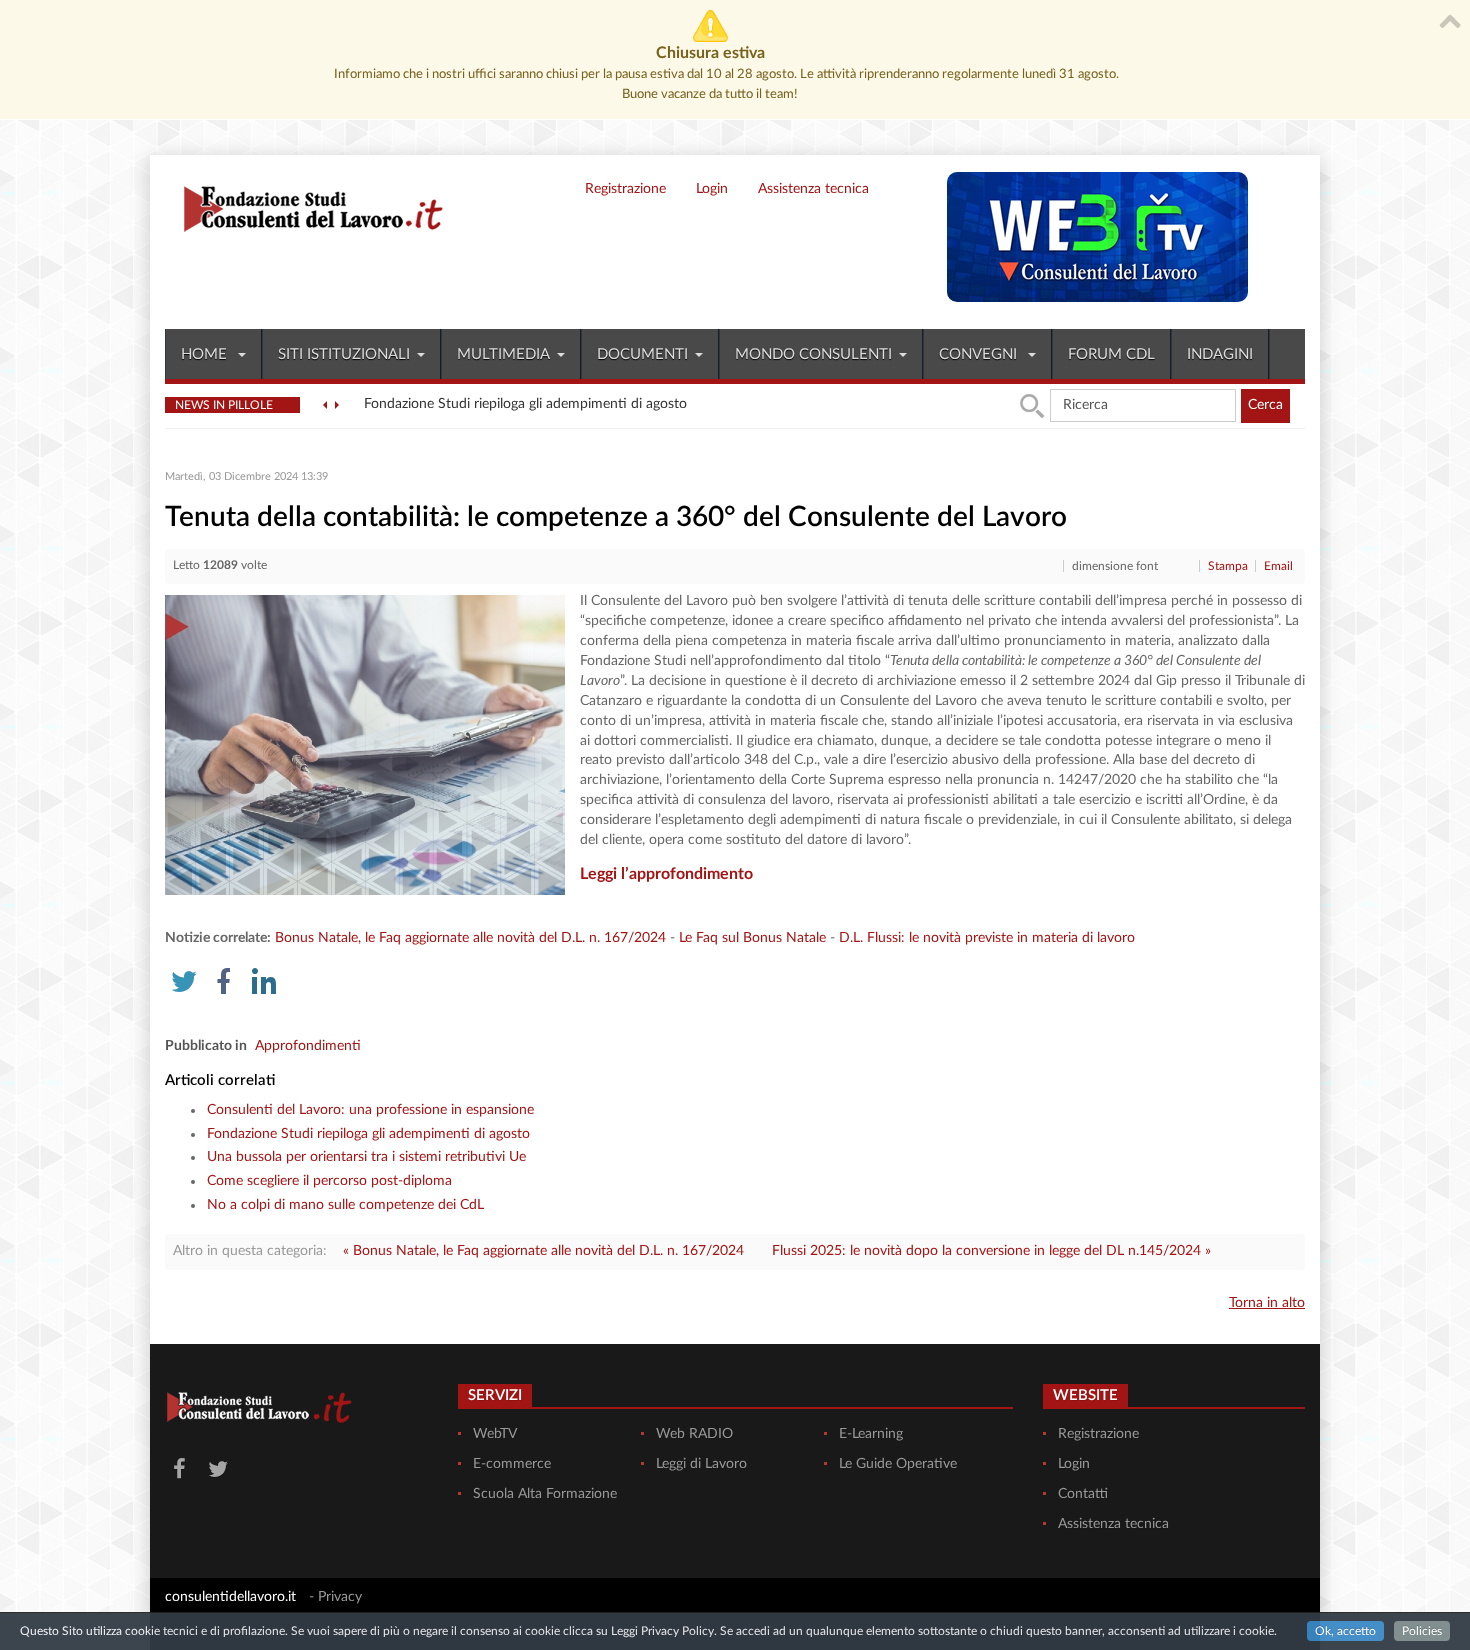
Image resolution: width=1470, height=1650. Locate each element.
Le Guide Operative (898, 1464)
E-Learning (871, 1434)
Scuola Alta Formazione (545, 1494)
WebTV (495, 1434)
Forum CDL (1111, 354)
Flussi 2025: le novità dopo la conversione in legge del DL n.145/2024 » (991, 1251)
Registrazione (625, 189)
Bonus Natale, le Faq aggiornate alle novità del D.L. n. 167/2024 (470, 938)
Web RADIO (694, 1434)
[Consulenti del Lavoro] (305, 206)
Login (712, 189)
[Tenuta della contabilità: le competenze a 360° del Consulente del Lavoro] (365, 745)
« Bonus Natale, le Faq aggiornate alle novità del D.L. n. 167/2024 (543, 1251)
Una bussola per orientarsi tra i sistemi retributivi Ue (366, 1157)
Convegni (980, 354)
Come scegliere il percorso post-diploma (329, 1181)
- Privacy (335, 1597)
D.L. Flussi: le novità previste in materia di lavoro (987, 938)
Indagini (1220, 354)
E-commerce (512, 1464)
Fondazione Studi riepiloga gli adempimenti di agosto (368, 1134)
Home (206, 354)
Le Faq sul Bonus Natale (752, 938)
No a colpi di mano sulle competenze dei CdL (345, 1205)
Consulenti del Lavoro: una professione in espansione (370, 1110)
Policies (1422, 1631)
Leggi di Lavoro (701, 1464)
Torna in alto (1267, 1303)
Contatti (1083, 1494)
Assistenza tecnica (813, 189)
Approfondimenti (308, 1046)
